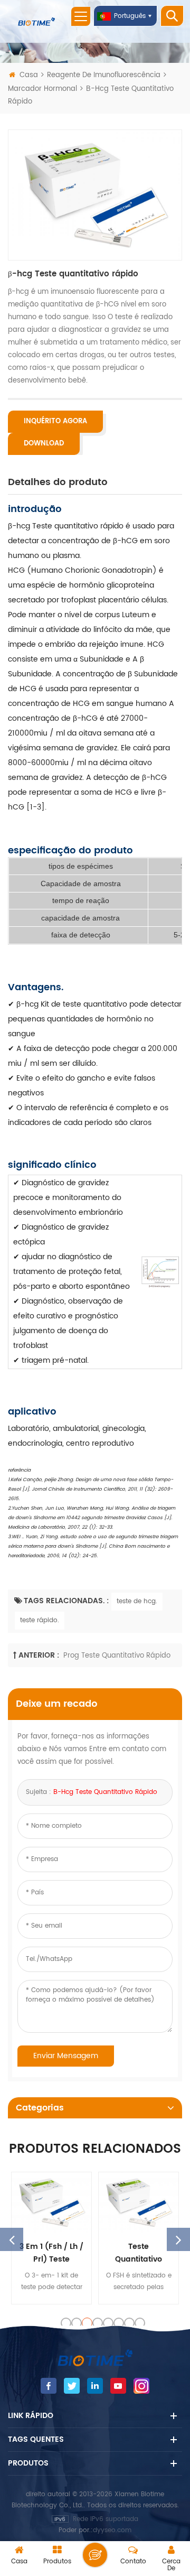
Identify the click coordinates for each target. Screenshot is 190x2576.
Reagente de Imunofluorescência (104, 75)
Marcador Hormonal (42, 89)
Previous (12, 2239)
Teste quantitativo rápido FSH (139, 2253)
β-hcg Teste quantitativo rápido (105, 1792)
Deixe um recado (95, 2555)
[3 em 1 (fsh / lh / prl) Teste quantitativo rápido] (51, 2202)
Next (178, 2239)
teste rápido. (40, 1620)
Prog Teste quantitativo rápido (117, 1656)
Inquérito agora (55, 421)
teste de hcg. (137, 1601)
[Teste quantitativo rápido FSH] (139, 2202)
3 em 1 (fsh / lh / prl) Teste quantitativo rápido (51, 2253)
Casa (29, 75)
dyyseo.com (112, 2530)
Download (44, 444)
